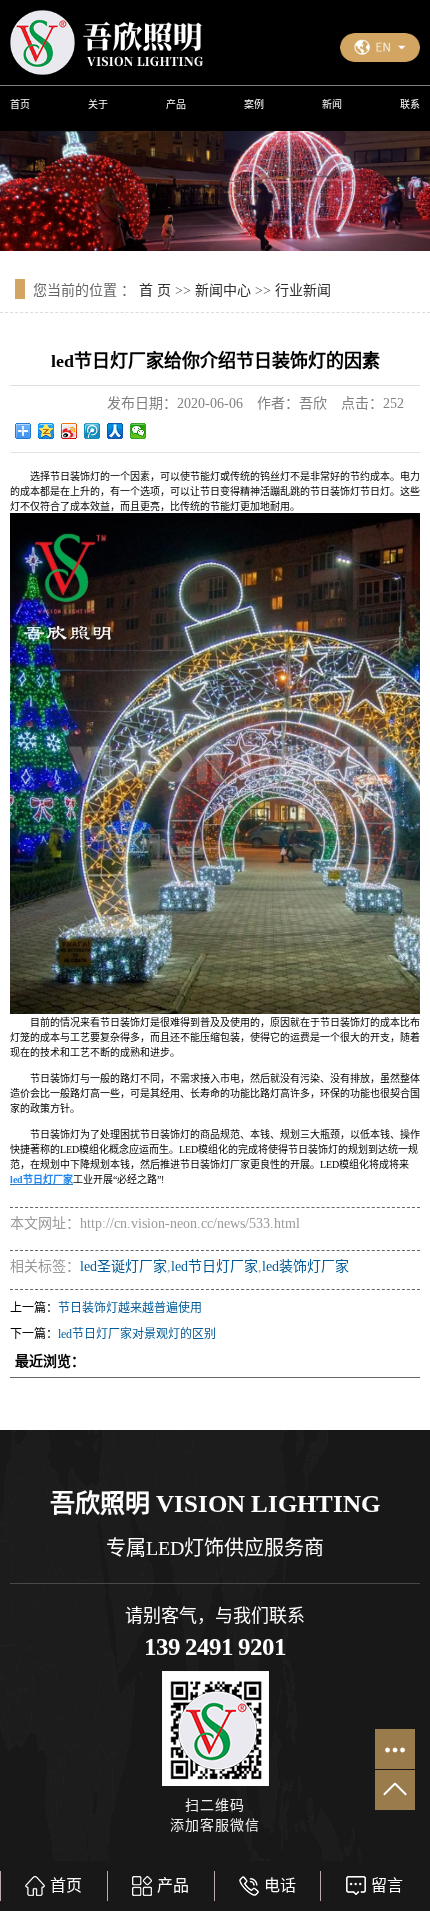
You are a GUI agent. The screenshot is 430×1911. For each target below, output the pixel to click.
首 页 (155, 290)
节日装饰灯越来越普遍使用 (130, 1308)
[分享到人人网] (115, 431)
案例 (254, 104)
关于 (98, 104)
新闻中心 (223, 290)
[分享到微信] (138, 431)
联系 (410, 104)
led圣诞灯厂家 (123, 1266)
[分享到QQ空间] (46, 431)
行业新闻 (303, 290)
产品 (176, 104)
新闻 (332, 104)
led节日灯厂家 (214, 1266)
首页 (20, 104)
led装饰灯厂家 (305, 1266)
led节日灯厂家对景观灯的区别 (137, 1334)
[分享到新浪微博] (69, 431)
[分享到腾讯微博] (92, 431)
